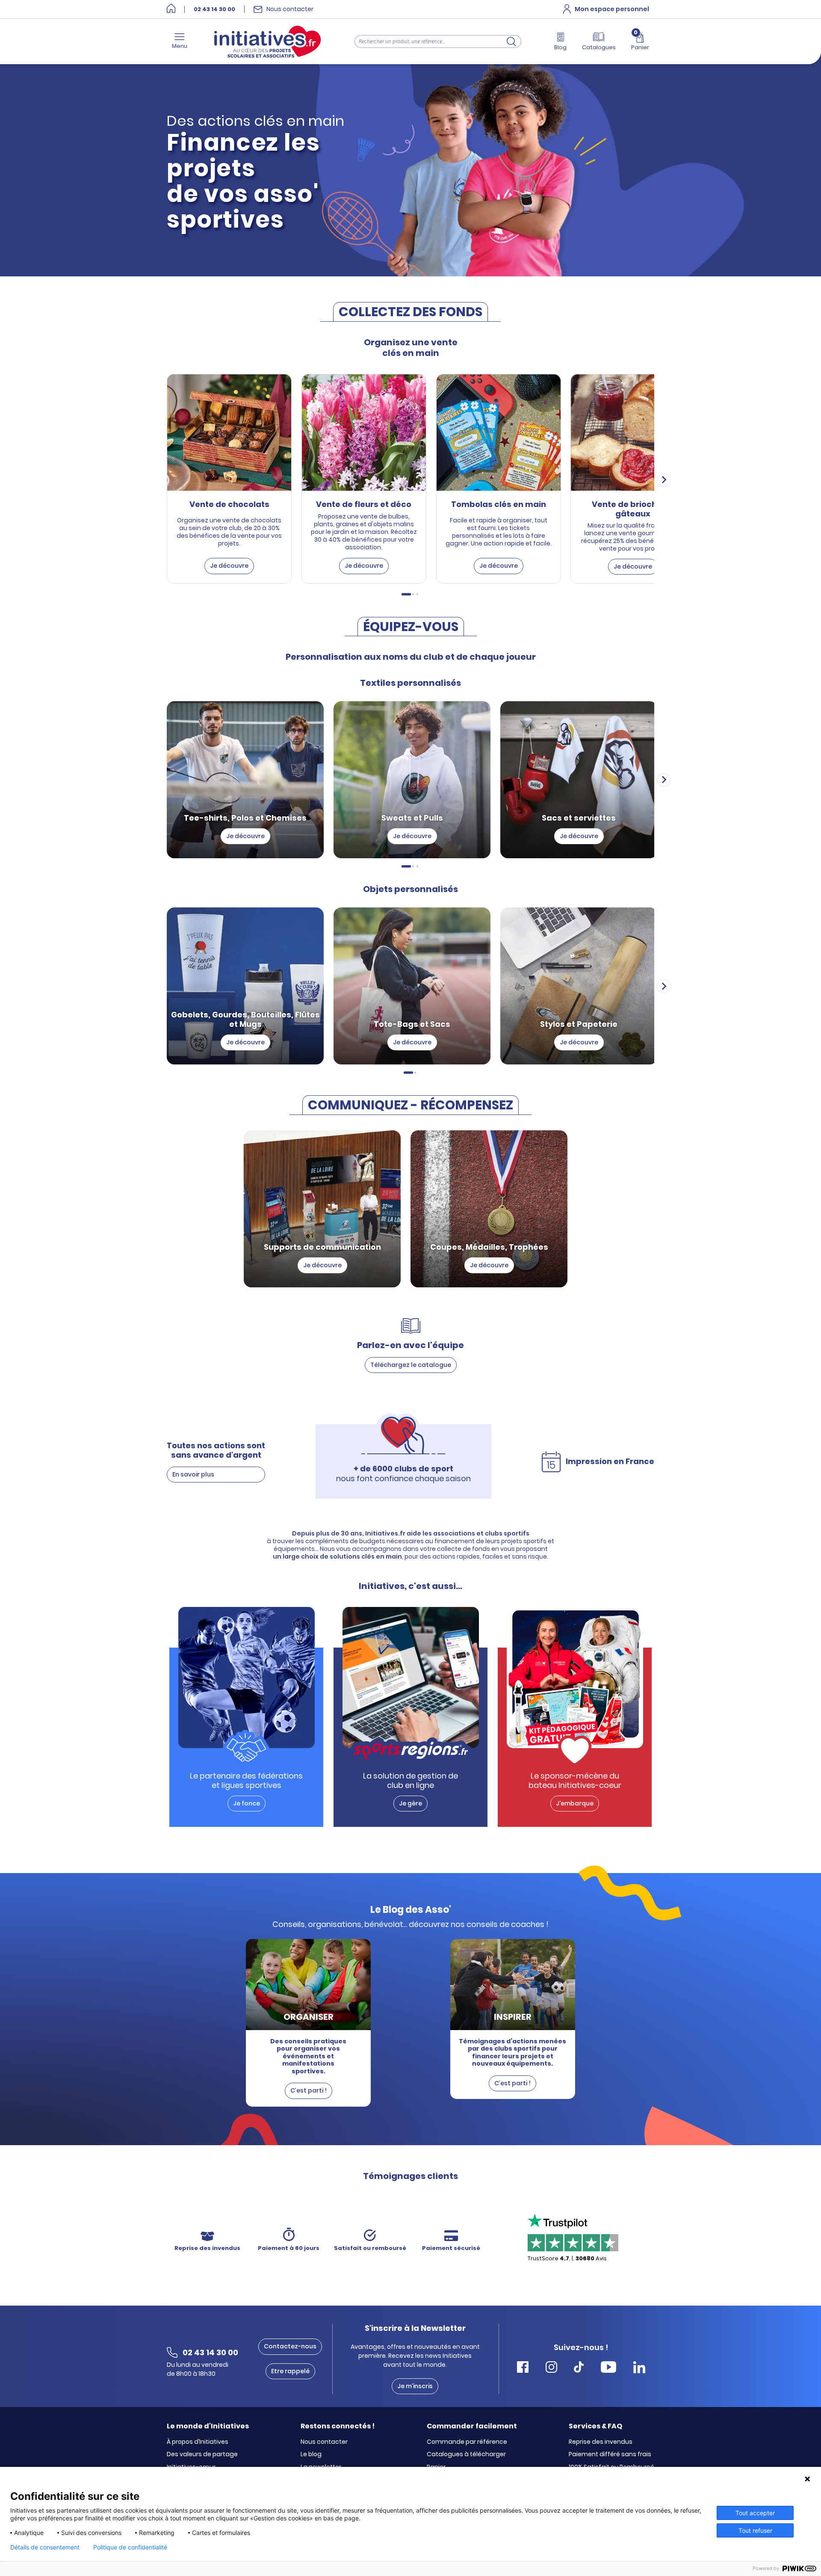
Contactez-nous (290, 2346)
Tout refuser (755, 2530)
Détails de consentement (45, 2547)
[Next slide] (664, 480)
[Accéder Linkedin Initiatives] (639, 2368)
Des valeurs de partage (202, 2454)
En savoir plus (193, 1474)
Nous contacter (324, 2442)
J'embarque (575, 1803)
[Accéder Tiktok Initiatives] (579, 2368)
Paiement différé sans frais (610, 2454)
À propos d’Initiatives (198, 2442)
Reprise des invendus (601, 2442)
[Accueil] (171, 9)
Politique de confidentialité (130, 2547)
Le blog (311, 2454)
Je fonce (247, 1803)
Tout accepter (755, 2513)
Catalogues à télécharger (466, 2454)
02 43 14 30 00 (214, 9)
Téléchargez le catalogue (411, 1365)
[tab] (406, 594)
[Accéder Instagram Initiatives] (551, 2368)
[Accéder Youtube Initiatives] (608, 2368)
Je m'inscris (415, 2386)
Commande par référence (467, 2442)
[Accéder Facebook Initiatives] (523, 2368)
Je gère (410, 1803)
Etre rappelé (290, 2371)
